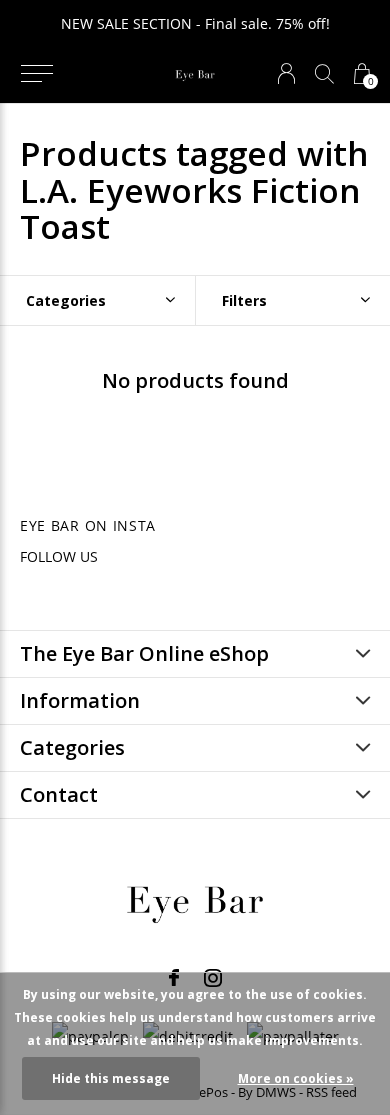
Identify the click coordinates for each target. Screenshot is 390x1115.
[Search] (324, 73)
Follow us (59, 556)
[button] (36, 74)
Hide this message (111, 1078)
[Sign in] (286, 73)
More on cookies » (296, 1078)
